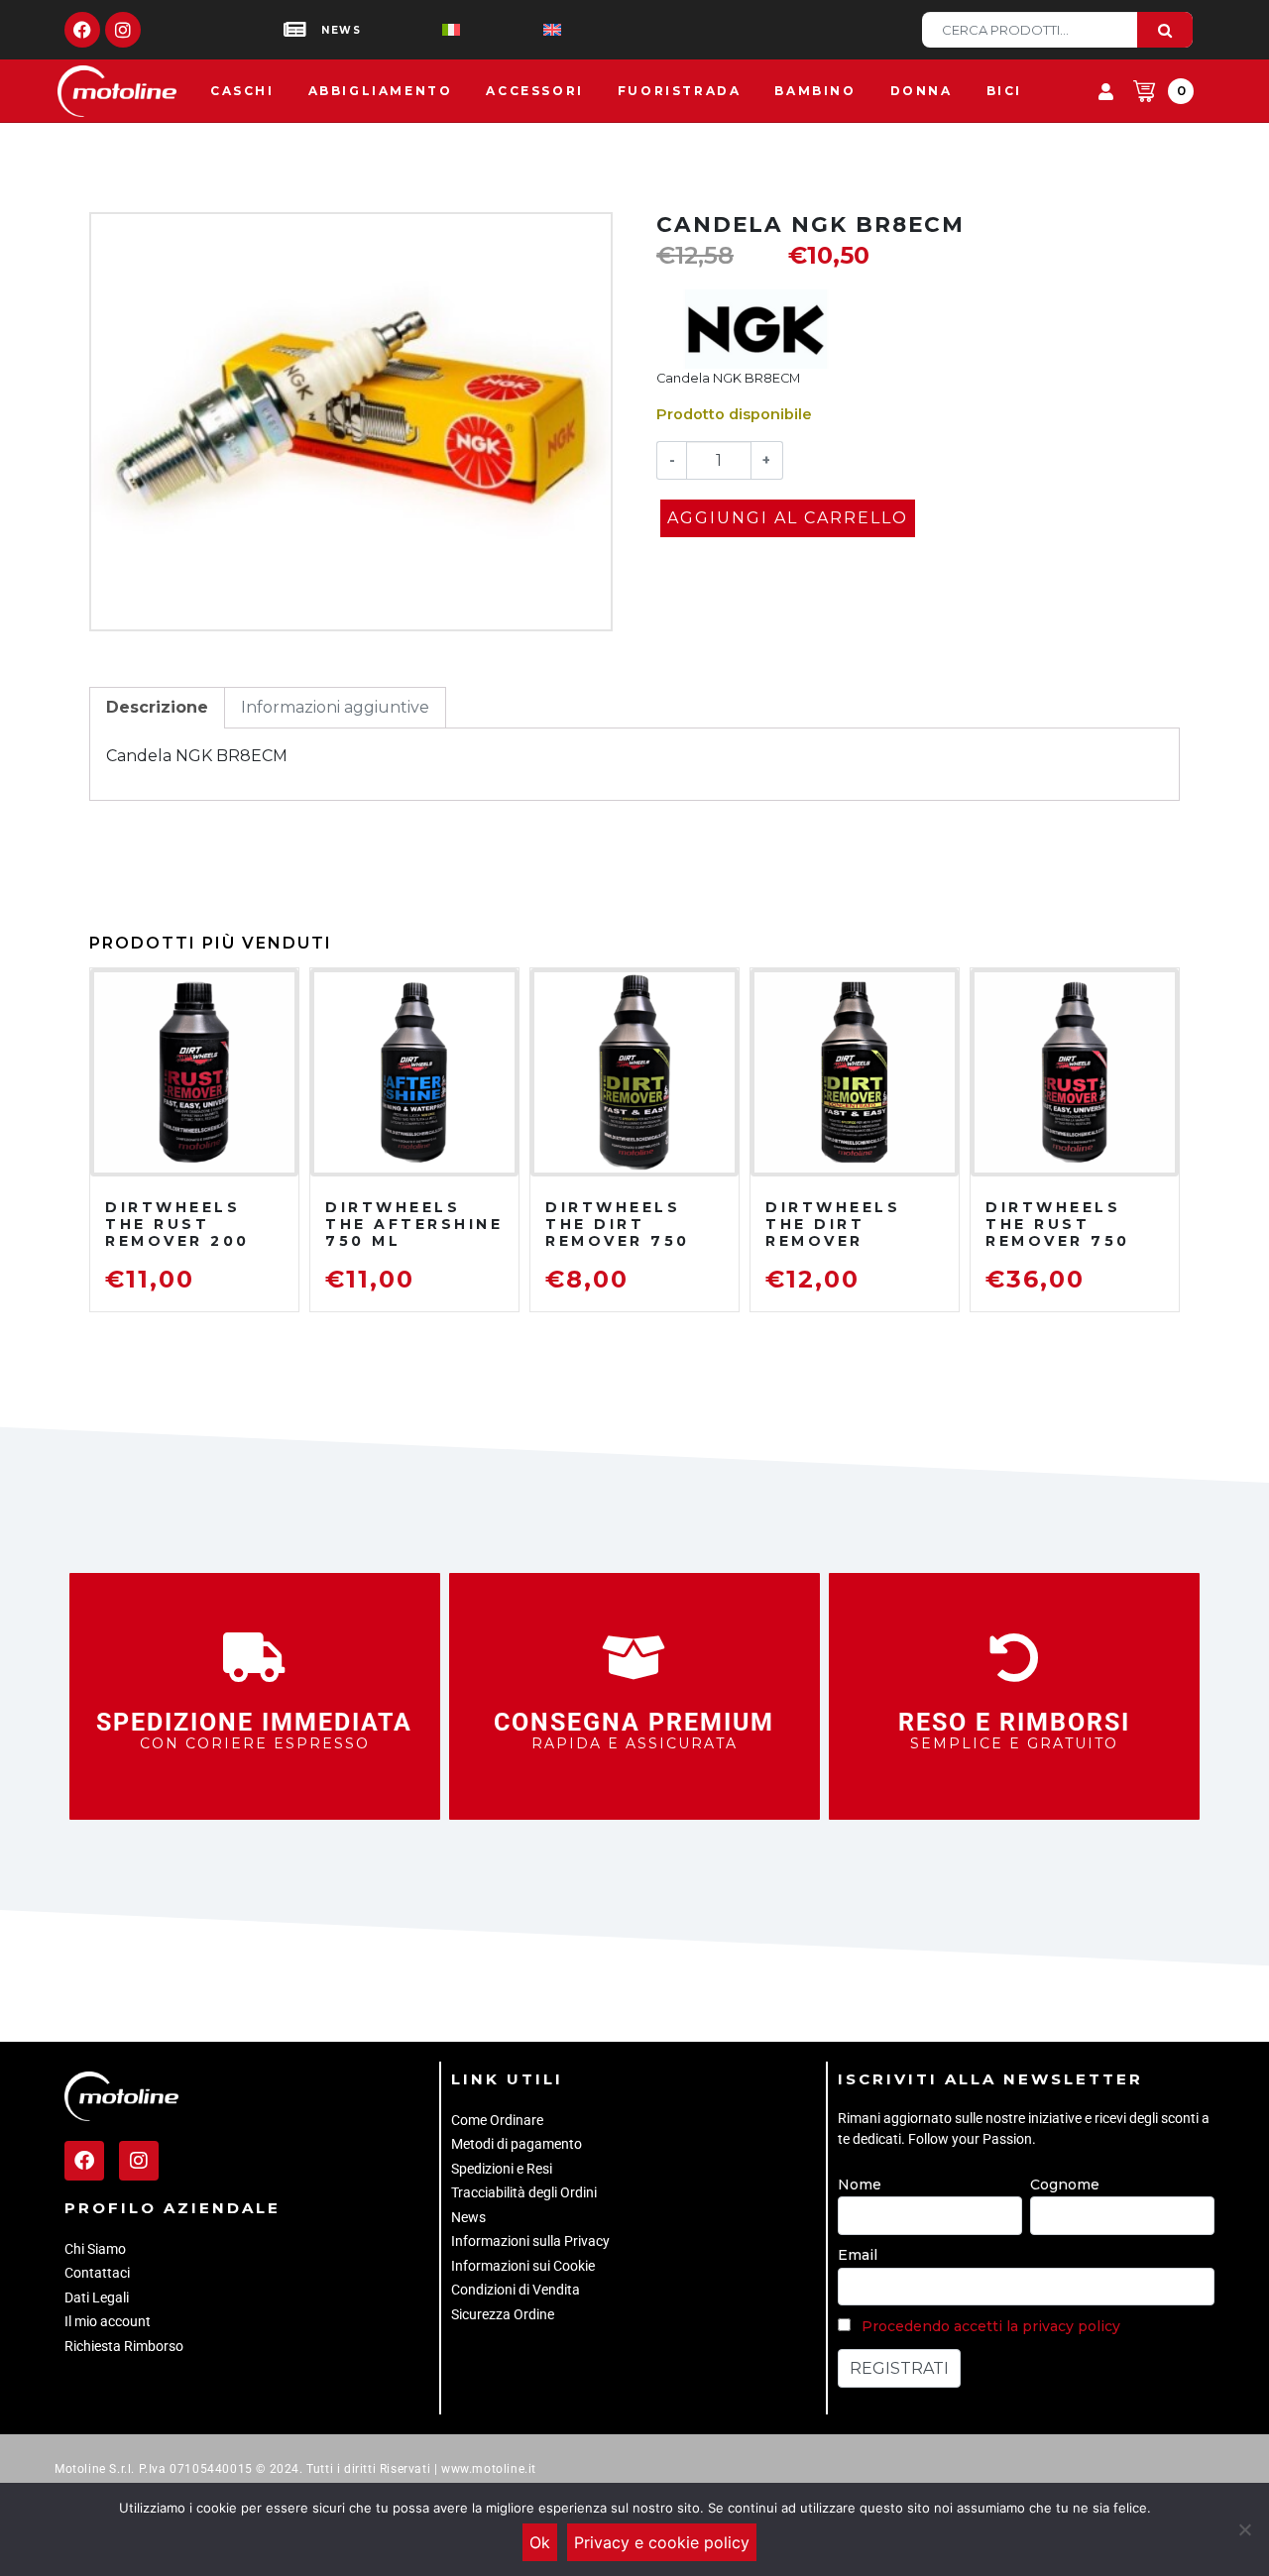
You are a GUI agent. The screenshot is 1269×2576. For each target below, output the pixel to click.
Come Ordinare (497, 2120)
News (468, 2217)
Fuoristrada (680, 91)
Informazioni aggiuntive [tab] (335, 707)
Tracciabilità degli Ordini (524, 2192)
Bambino (815, 91)
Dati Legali (97, 2297)
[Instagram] (123, 30)
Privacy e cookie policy (662, 2542)
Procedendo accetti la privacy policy (991, 2326)
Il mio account (108, 2321)
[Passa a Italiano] (419, 30)
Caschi (242, 91)
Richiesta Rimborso (124, 2346)
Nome (860, 2184)
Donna (922, 91)
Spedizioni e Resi (502, 2169)
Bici (1004, 91)
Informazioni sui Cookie (523, 2266)
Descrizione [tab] (157, 707)
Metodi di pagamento (517, 2144)
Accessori (534, 91)
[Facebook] (82, 30)
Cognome (1065, 2184)
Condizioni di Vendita (516, 2290)
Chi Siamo (95, 2249)
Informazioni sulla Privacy (530, 2241)
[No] (1244, 2529)
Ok (540, 2542)
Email (858, 2255)
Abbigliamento (381, 91)
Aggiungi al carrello (788, 518)
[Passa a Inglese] (520, 30)
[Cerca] (1165, 30)
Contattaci (97, 2273)
